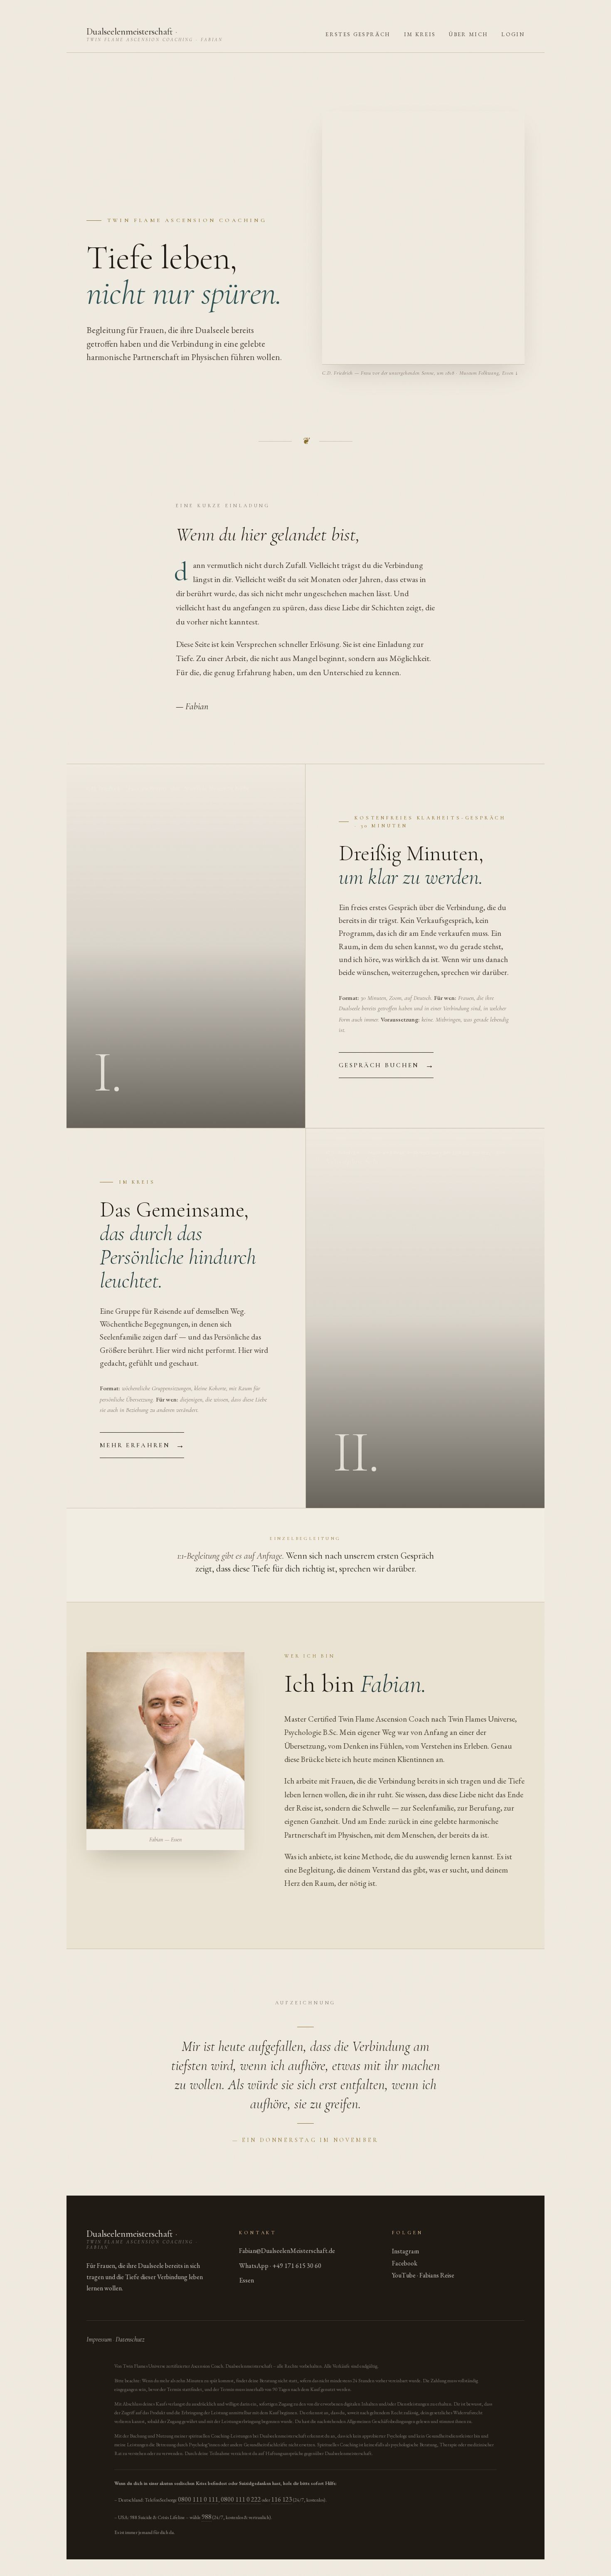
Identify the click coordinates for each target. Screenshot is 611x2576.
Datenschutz (130, 2339)
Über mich (468, 34)
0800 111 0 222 (241, 2499)
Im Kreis (420, 34)
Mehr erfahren (142, 1445)
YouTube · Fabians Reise (423, 2275)
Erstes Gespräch (358, 34)
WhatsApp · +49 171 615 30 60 (280, 2266)
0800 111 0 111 (198, 2499)
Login (513, 34)
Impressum (99, 2339)
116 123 (282, 2499)
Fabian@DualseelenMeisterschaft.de (287, 2251)
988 (207, 2517)
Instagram (405, 2251)
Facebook (405, 2263)
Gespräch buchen (386, 1065)
